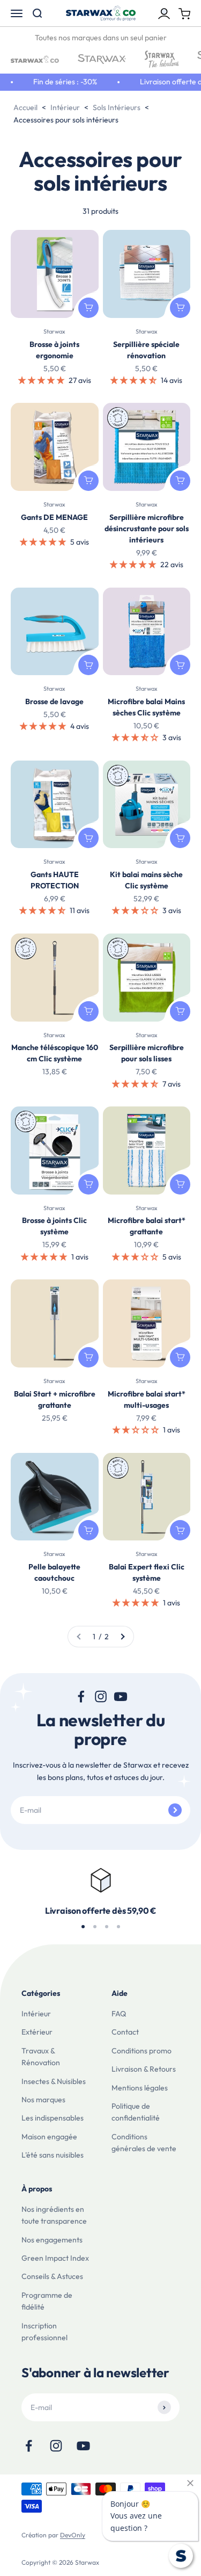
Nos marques (43, 2100)
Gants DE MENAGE (54, 517)
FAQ (119, 2014)
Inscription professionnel (44, 2332)
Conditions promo (142, 2051)
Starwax (54, 331)
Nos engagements (52, 2240)
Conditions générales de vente (144, 2143)
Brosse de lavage (54, 701)
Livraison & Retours (144, 2069)
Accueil (25, 107)
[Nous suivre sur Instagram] (100, 1696)
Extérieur (37, 2032)
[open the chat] (181, 2556)
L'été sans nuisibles (53, 2155)
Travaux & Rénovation (41, 2057)
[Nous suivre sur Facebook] (81, 1696)
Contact (125, 2032)
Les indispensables (53, 2118)
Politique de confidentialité (136, 2112)
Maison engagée (49, 2137)
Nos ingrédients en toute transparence (54, 2215)
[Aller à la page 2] (122, 1637)
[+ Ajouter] (88, 308)
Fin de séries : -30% (59, 82)
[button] (42, 380)
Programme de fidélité (47, 2301)
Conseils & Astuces (52, 2276)
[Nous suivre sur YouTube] (120, 1696)
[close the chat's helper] (190, 2483)
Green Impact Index (55, 2258)
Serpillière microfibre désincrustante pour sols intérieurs (147, 529)
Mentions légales (140, 2088)
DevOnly (73, 2535)
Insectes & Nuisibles (54, 2081)
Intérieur (36, 2014)
